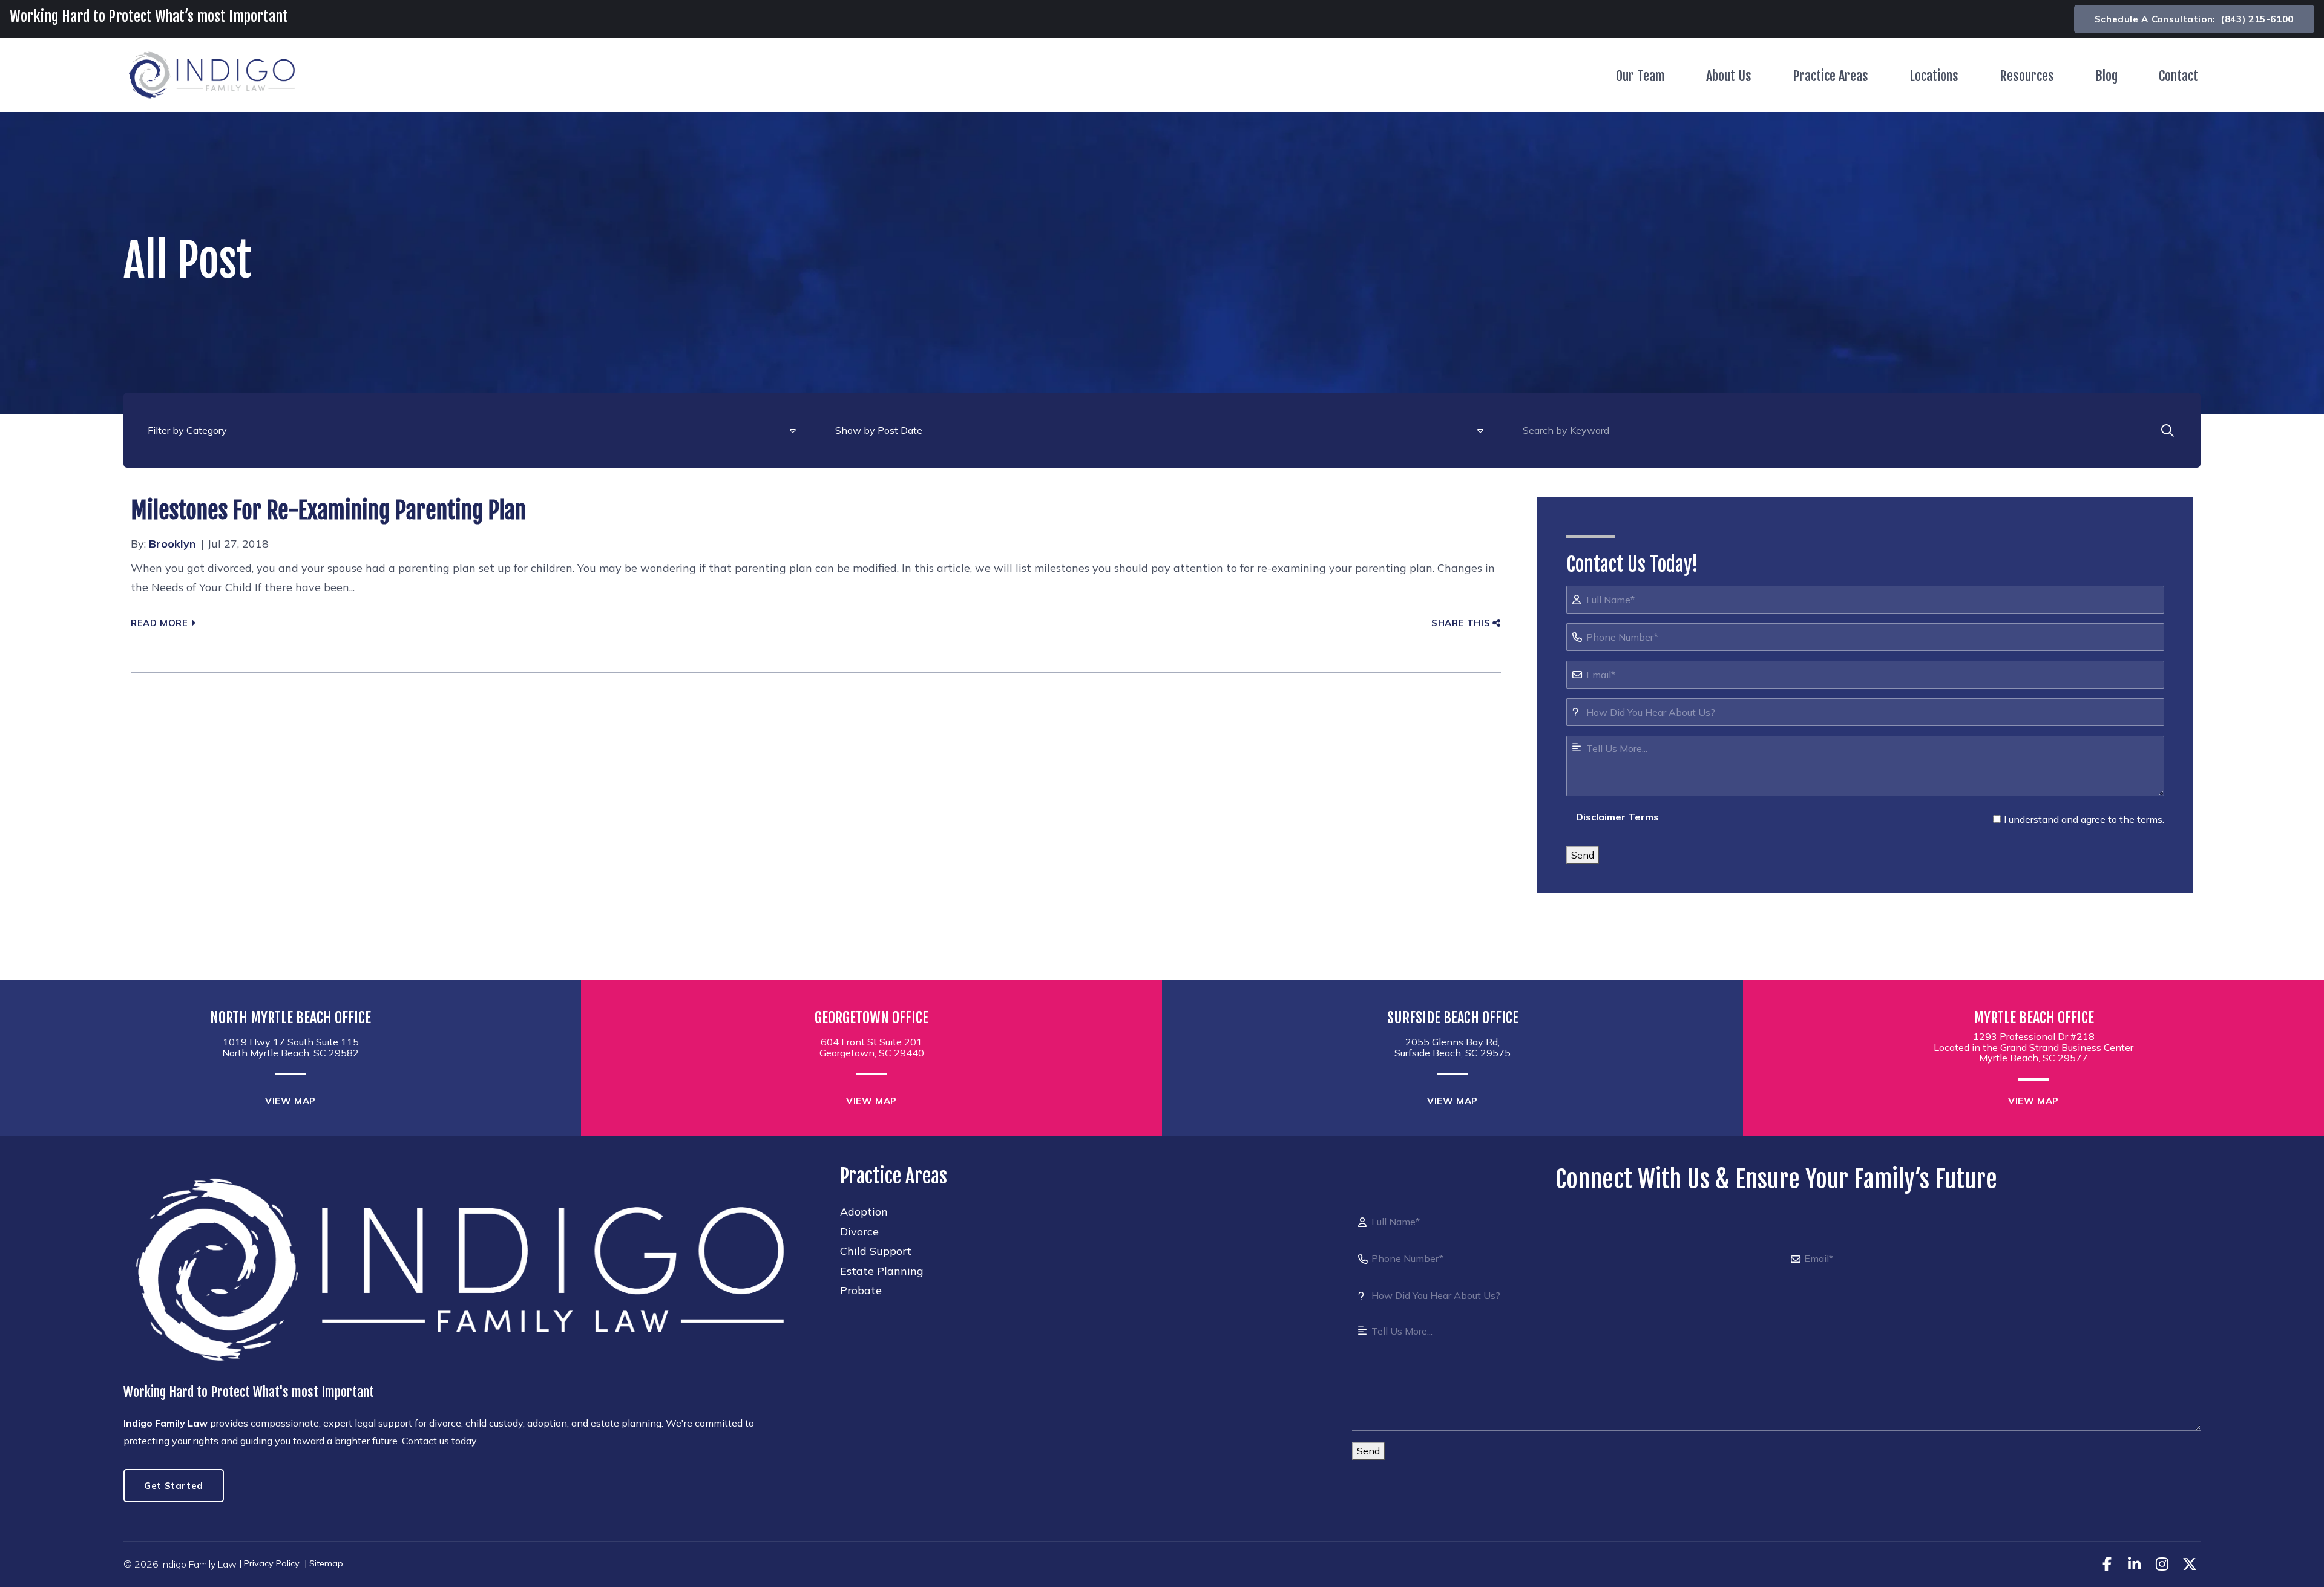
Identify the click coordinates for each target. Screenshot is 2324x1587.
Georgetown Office (871, 1018)
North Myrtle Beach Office (290, 1018)
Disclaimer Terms (1617, 817)
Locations (1934, 76)
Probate (861, 1290)
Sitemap (326, 1563)
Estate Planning (882, 1271)
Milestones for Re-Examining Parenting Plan (328, 510)
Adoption (864, 1212)
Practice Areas (1830, 76)
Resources (2027, 76)
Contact (2178, 76)
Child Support (876, 1251)
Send (1583, 855)
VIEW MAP (290, 1101)
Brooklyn (172, 544)
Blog (2106, 76)
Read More (159, 623)
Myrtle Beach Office (2034, 1018)
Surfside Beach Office (1453, 1018)
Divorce (859, 1232)
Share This (1461, 623)
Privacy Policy (272, 1563)
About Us (1729, 76)
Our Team (1640, 76)
